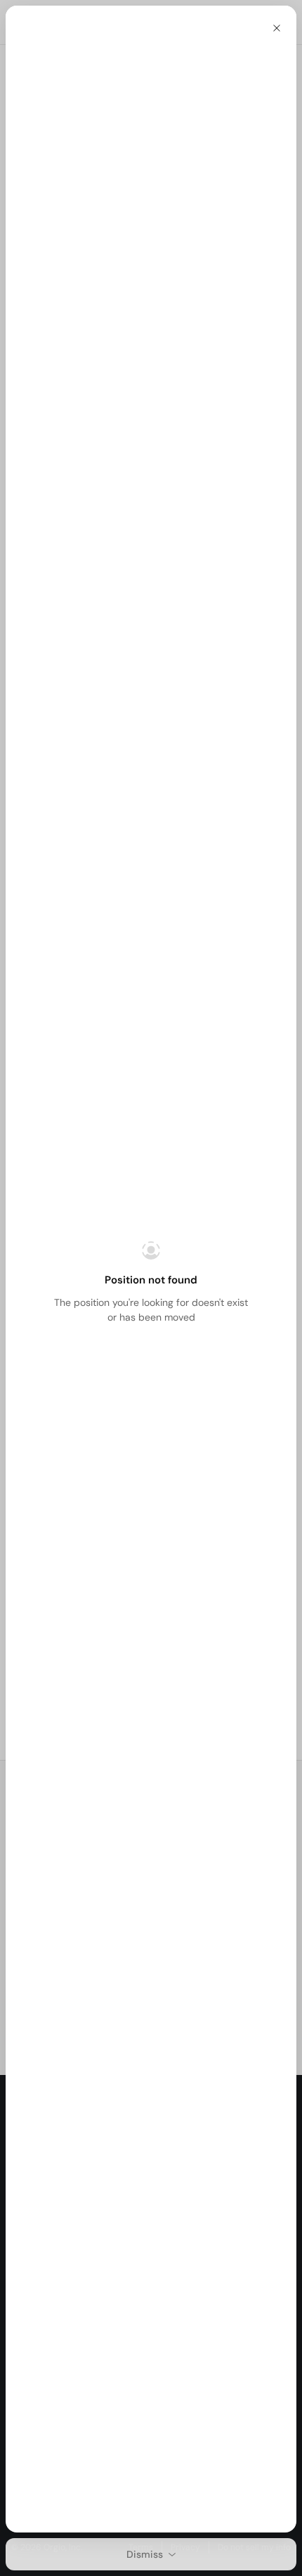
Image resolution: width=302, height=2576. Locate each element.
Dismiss (145, 2554)
